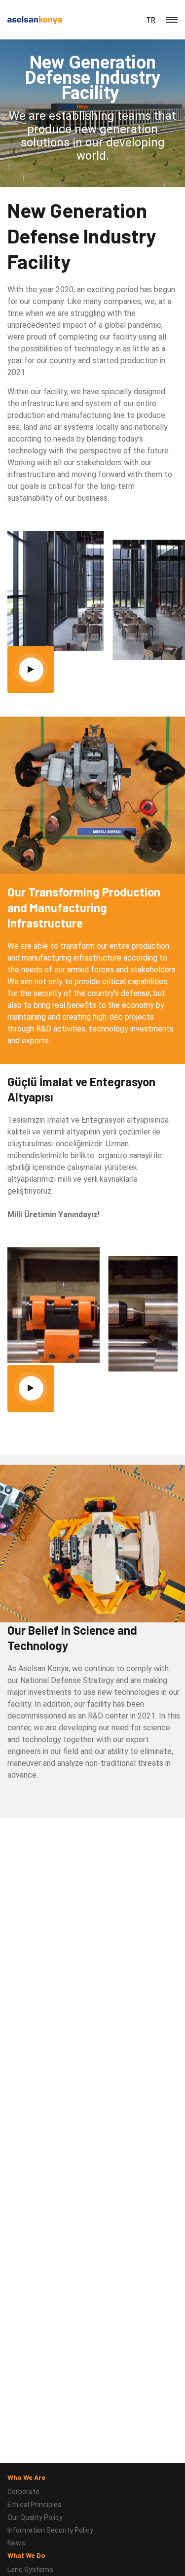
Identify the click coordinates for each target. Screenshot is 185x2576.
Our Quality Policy (35, 2517)
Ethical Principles (35, 2505)
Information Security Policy (50, 2530)
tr (151, 20)
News (16, 2543)
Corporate (23, 2492)
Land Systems (30, 2570)
